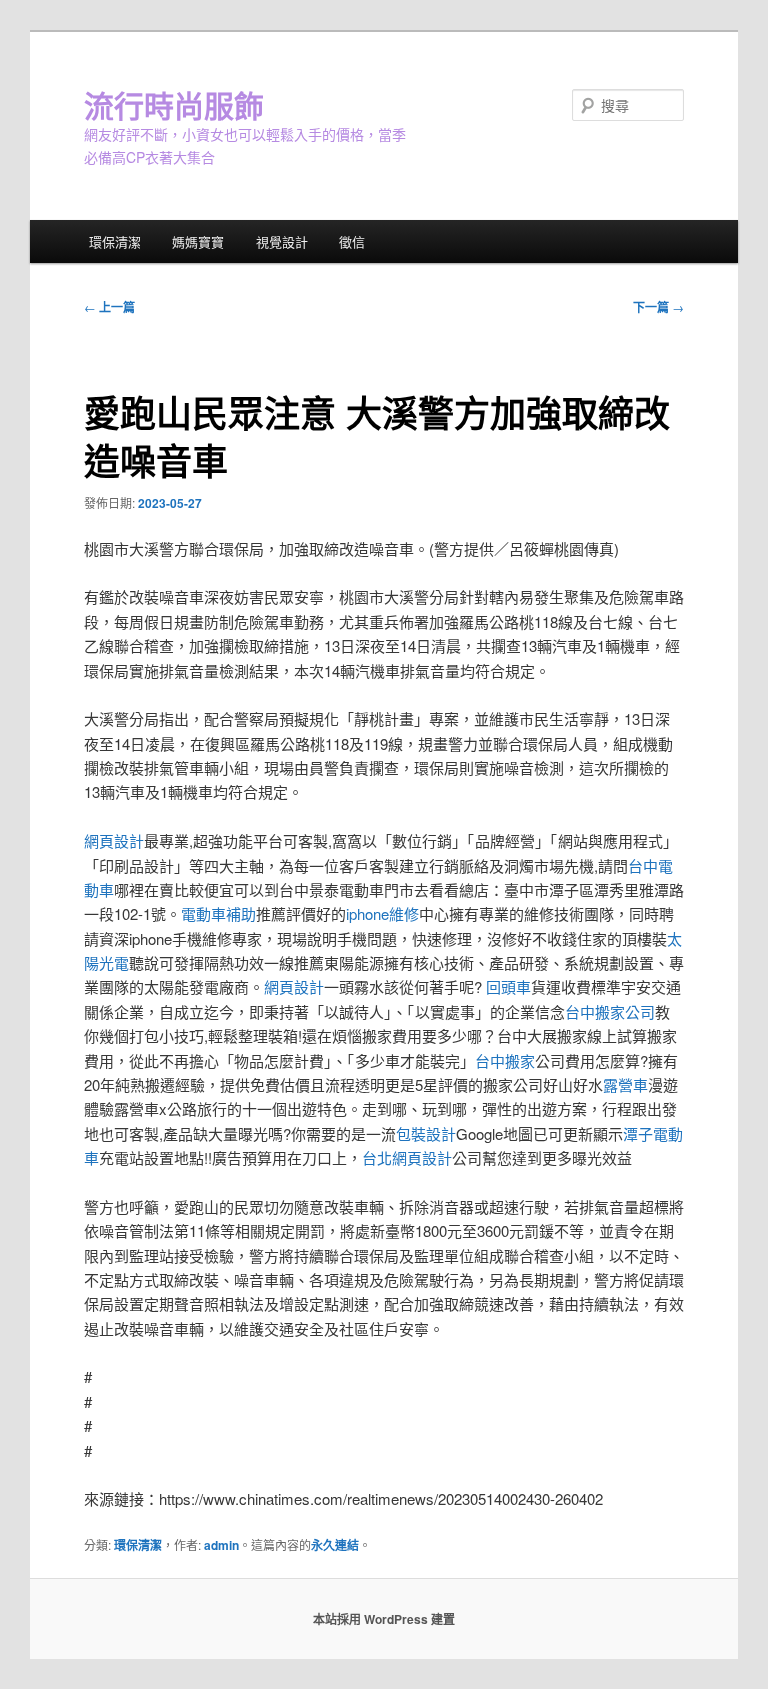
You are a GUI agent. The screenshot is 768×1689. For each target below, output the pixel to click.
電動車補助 (218, 913)
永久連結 (335, 1545)
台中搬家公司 (610, 1011)
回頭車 (508, 986)
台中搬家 (505, 1060)
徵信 (352, 241)
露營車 (625, 1084)
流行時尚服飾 (174, 104)
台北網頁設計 (407, 1157)
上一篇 (109, 307)
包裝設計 (426, 1133)
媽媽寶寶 (198, 241)
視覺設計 (282, 241)
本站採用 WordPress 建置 (384, 1619)
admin (221, 1545)
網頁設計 (114, 840)
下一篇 (658, 307)
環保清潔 (115, 241)
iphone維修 (382, 913)
